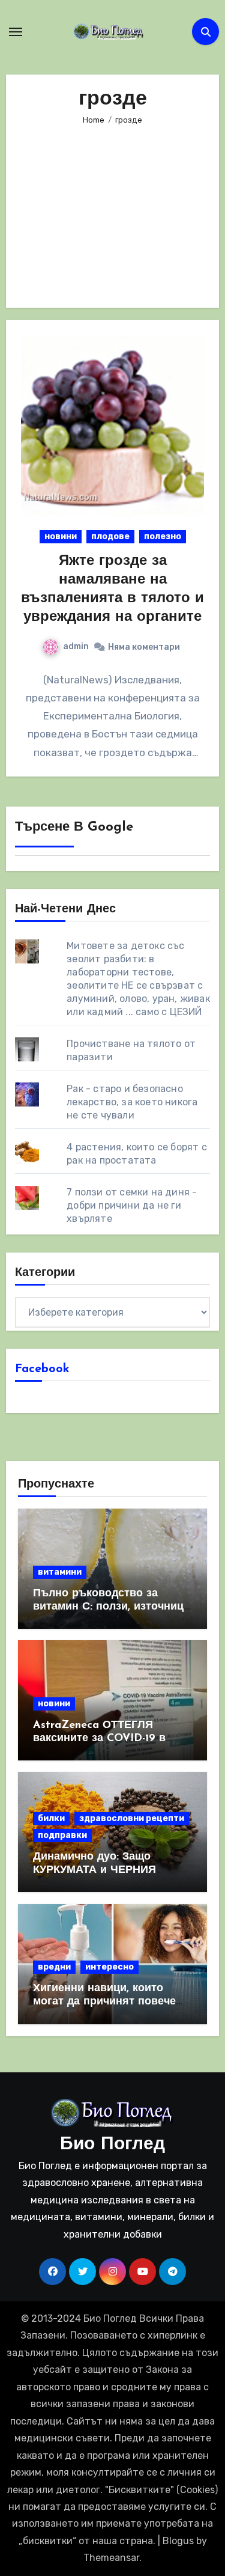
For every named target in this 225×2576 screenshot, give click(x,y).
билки (51, 1818)
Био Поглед (112, 2145)
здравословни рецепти (132, 1818)
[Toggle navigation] (16, 32)
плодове (110, 536)
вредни (54, 1967)
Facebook (42, 1369)
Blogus (178, 2541)
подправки (62, 1835)
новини (61, 536)
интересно (109, 1967)
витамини (60, 1572)
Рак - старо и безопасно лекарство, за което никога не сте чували (132, 1102)
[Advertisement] (115, 209)
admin (76, 646)
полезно (163, 536)
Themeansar (111, 2558)
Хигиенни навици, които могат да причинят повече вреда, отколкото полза (104, 2002)
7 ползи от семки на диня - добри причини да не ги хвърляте (132, 1205)
